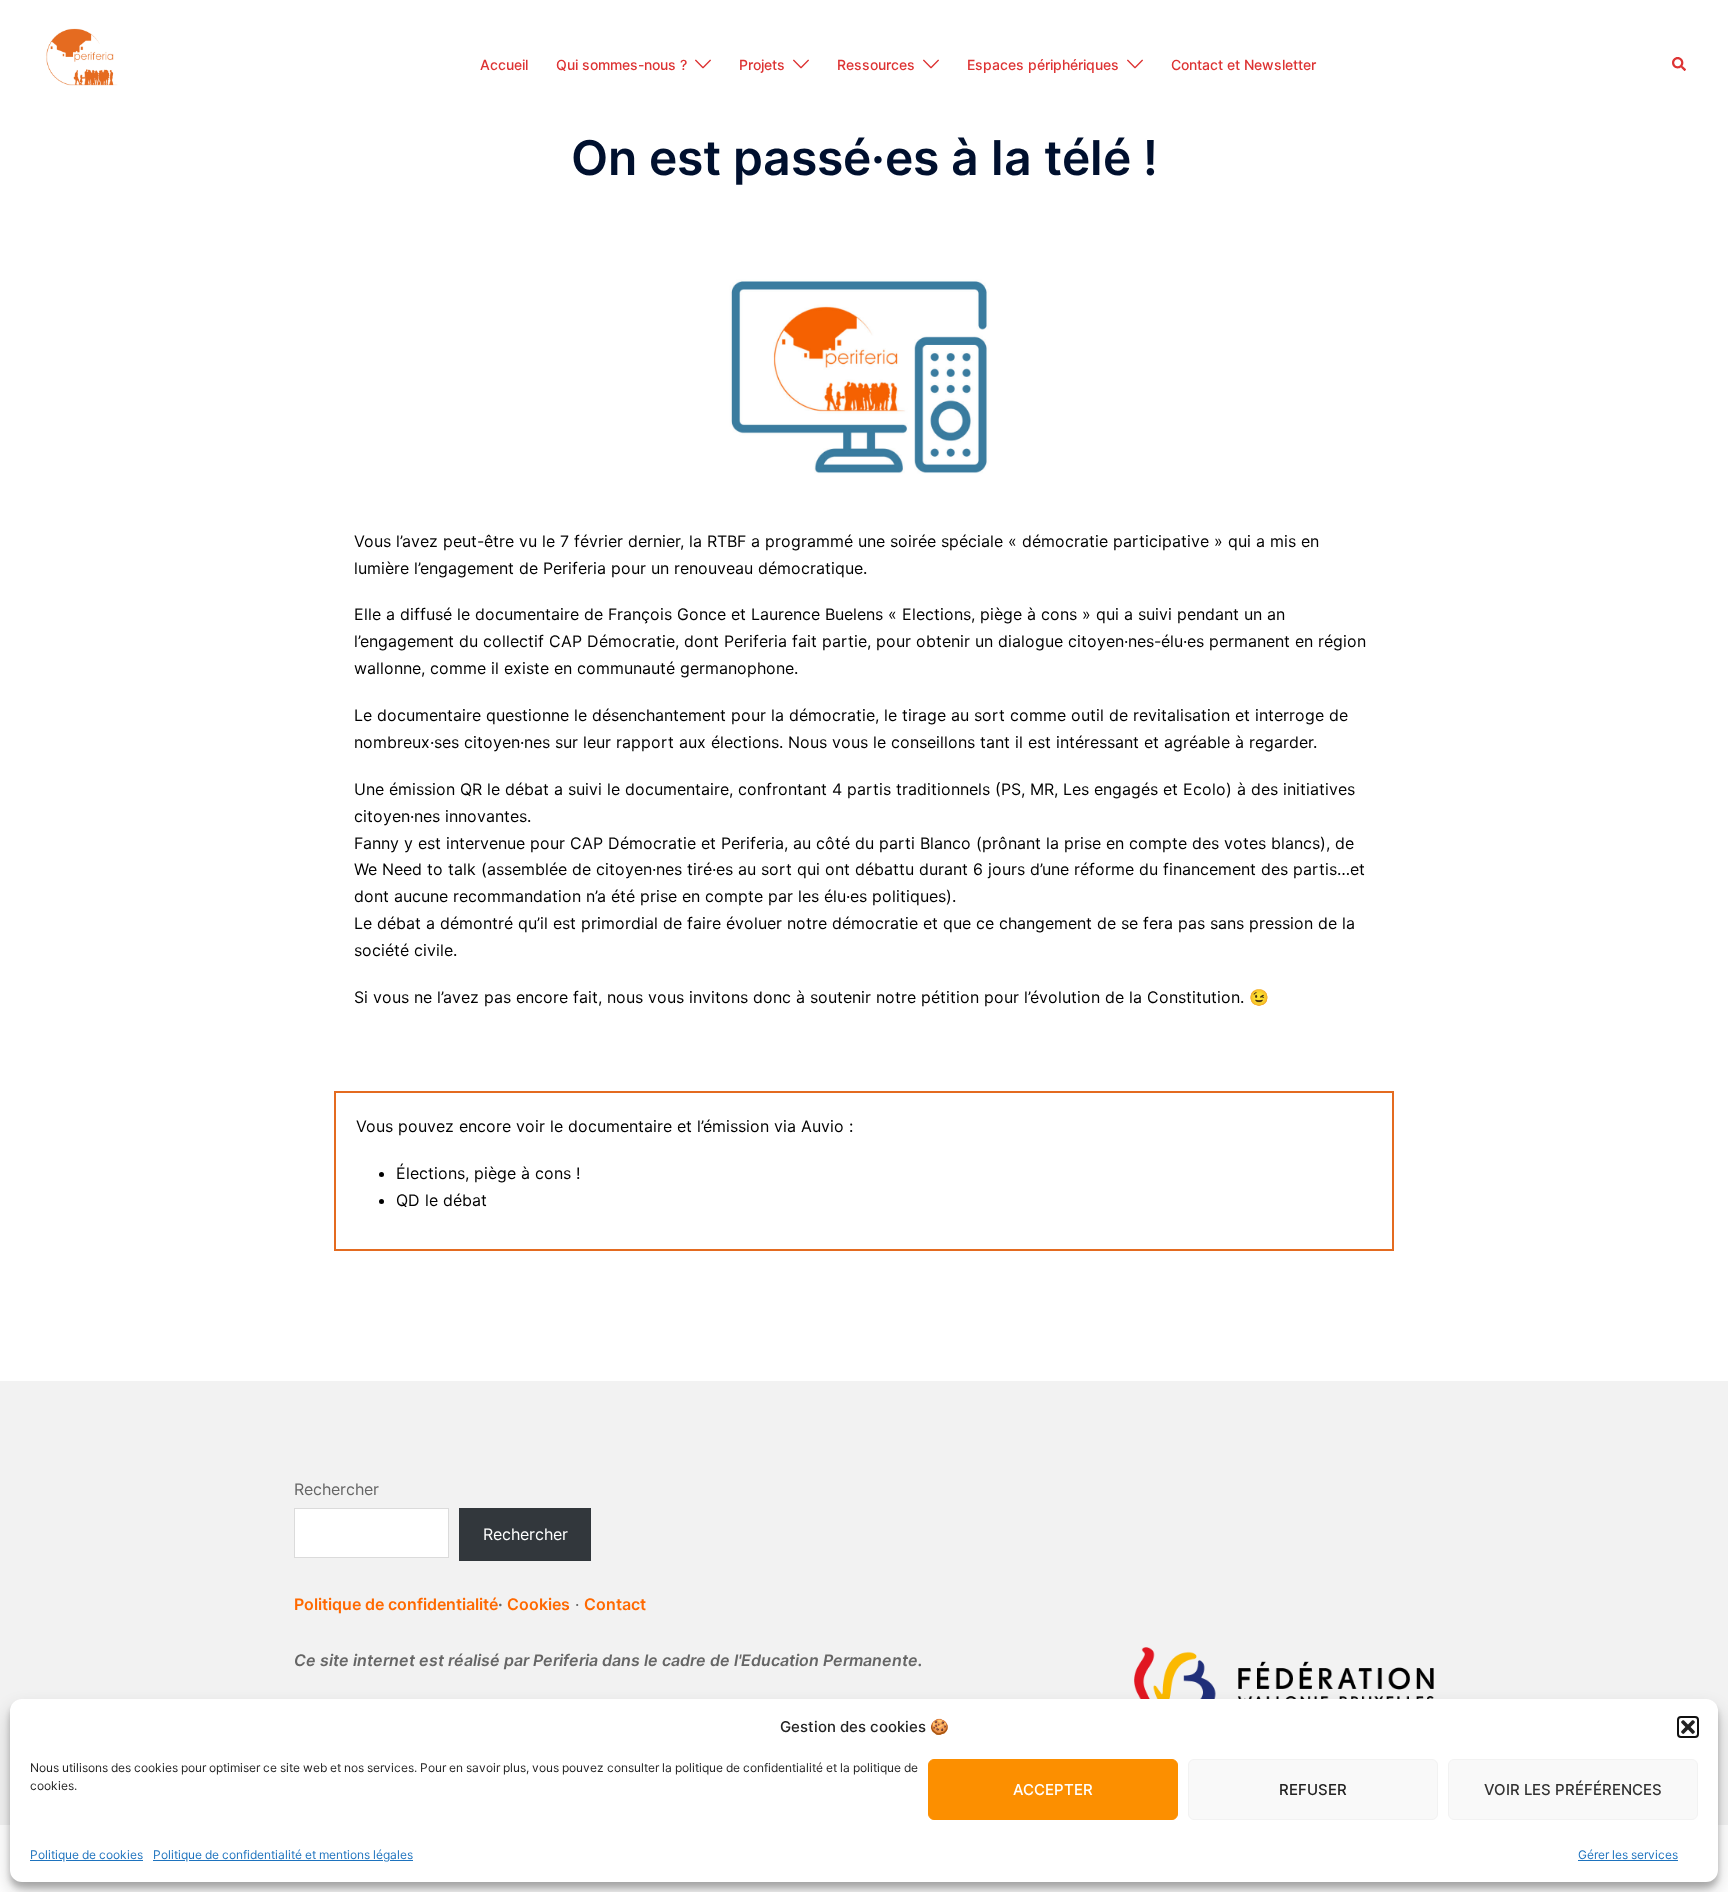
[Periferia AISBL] (82, 63)
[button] (1688, 1727)
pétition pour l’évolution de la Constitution (1080, 997)
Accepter (1053, 1789)
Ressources (876, 64)
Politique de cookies (86, 1854)
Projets (762, 64)
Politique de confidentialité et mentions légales (283, 1854)
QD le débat (441, 1200)
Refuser (1313, 1789)
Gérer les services (1628, 1854)
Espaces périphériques (1043, 64)
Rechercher (336, 1489)
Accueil (504, 64)
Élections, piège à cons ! (488, 1173)
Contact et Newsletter (1243, 64)
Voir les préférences (1573, 1789)
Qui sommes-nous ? (621, 64)
